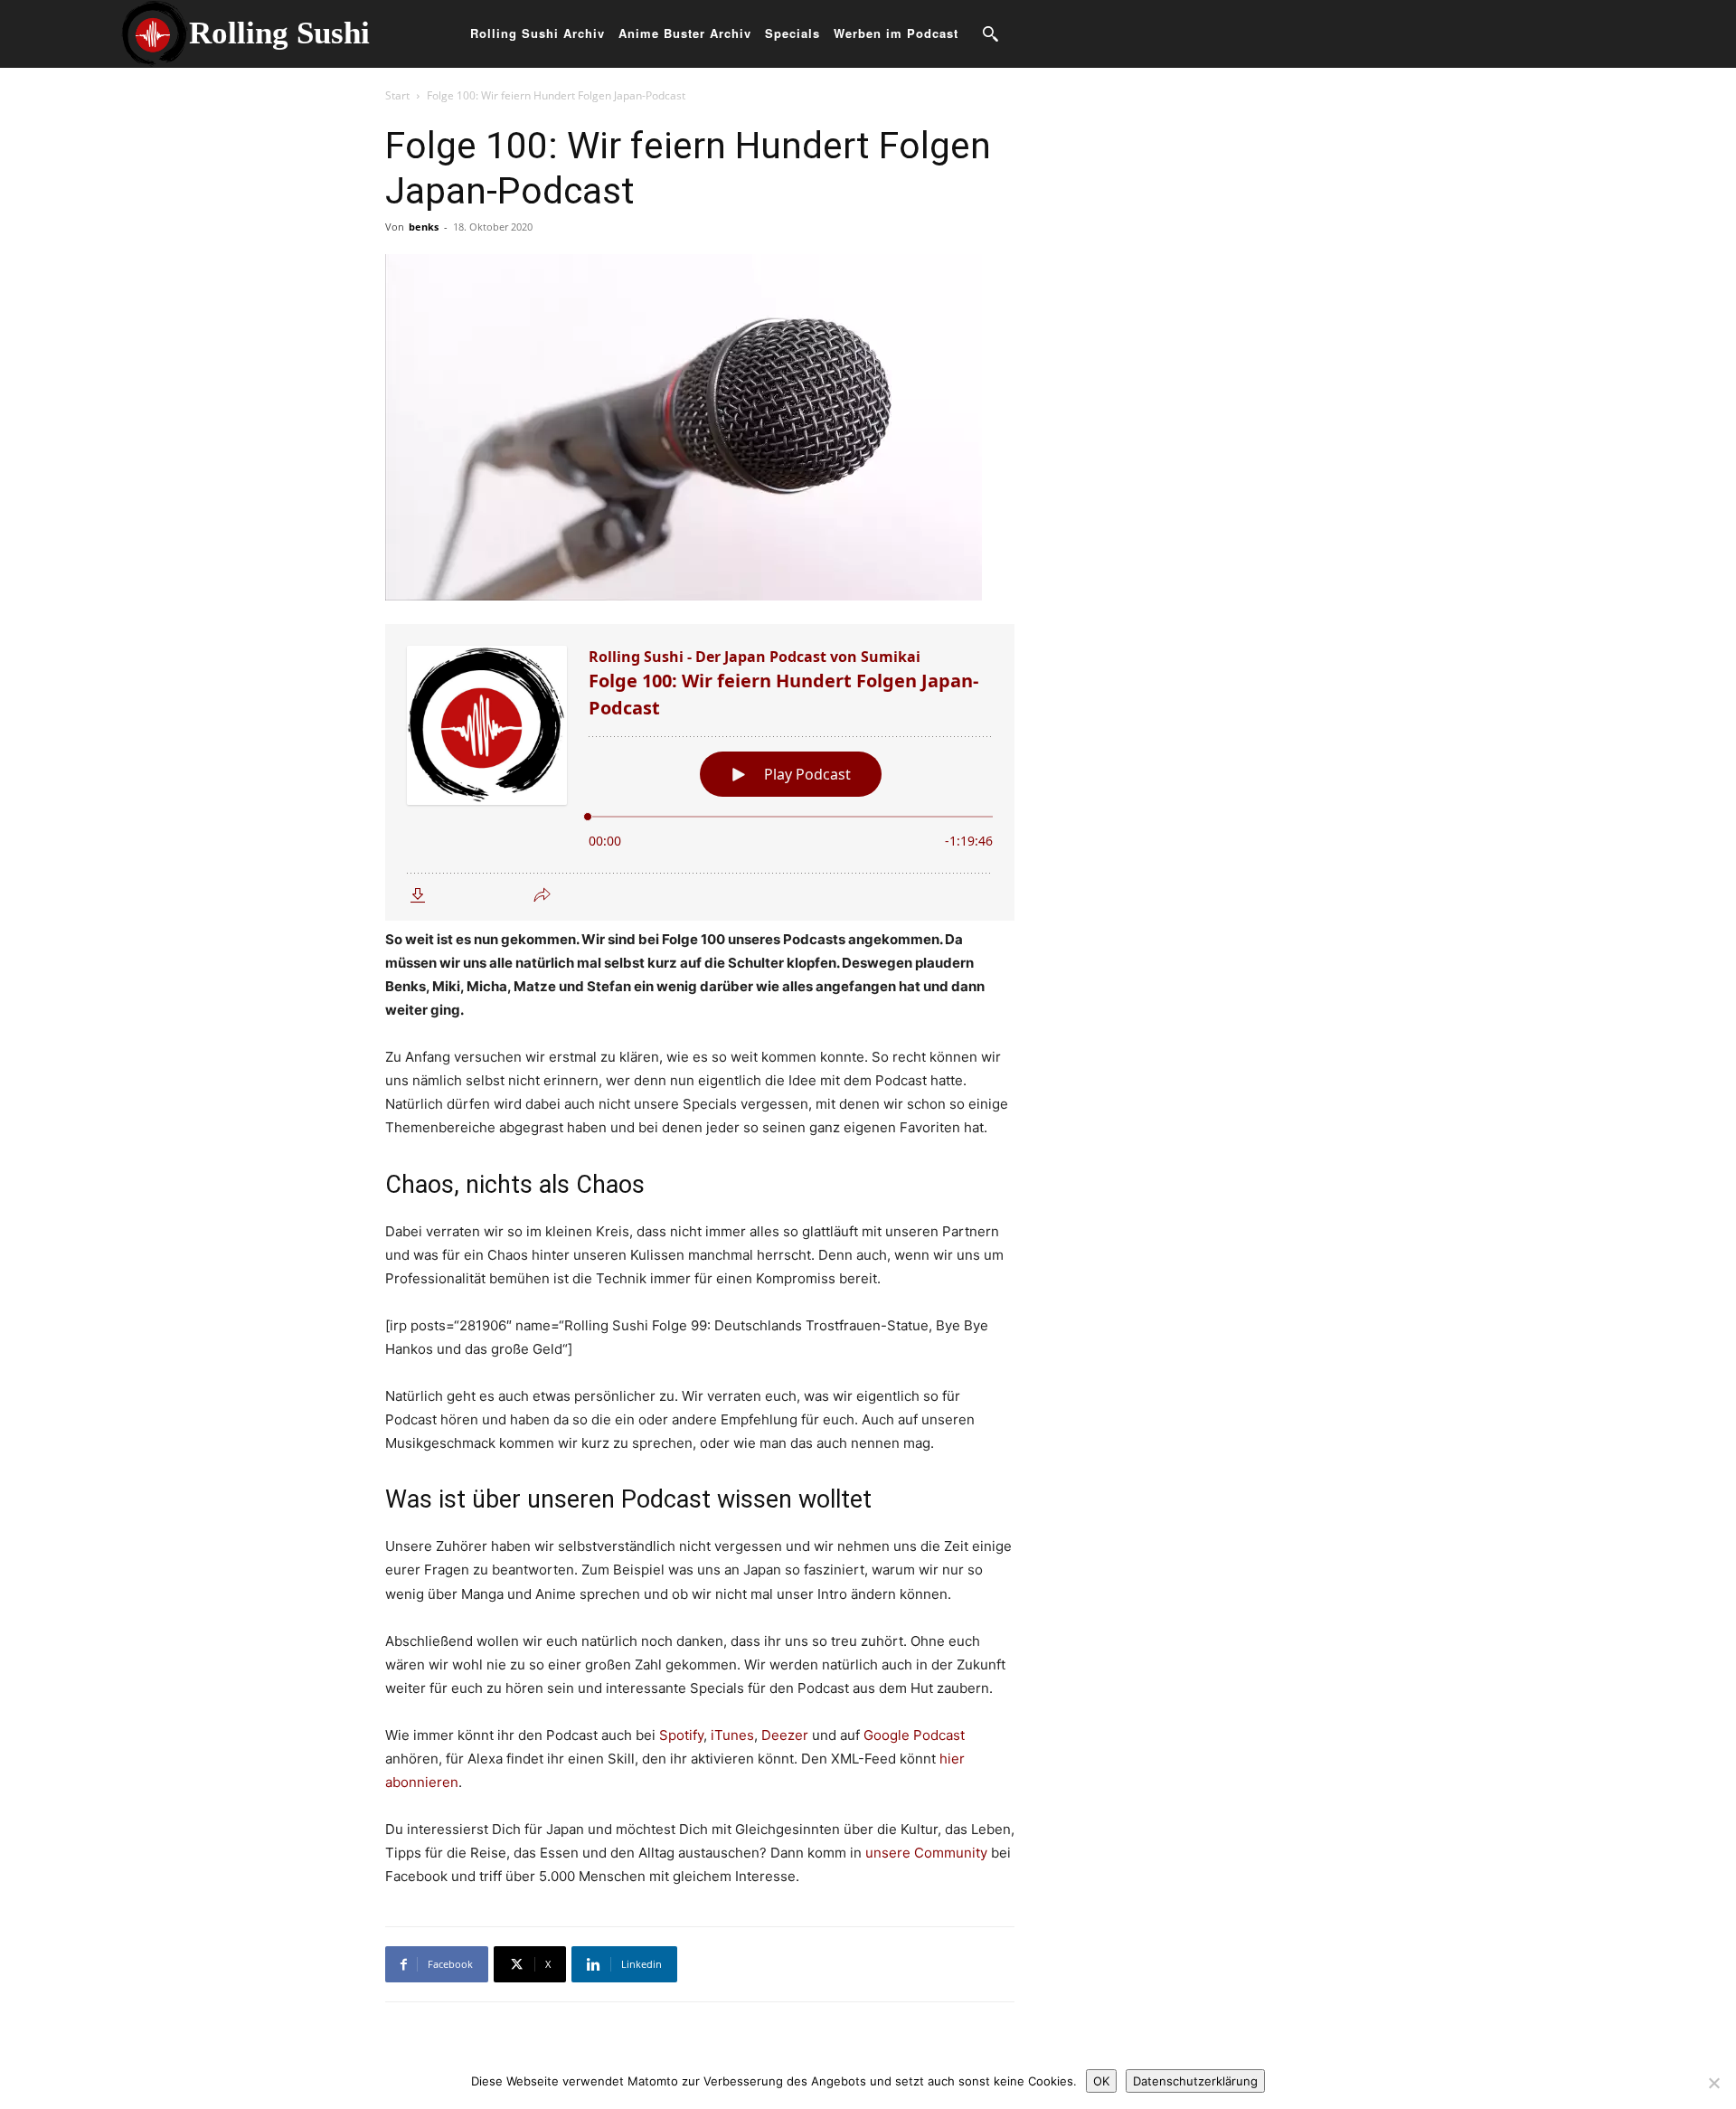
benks (424, 227)
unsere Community (926, 1853)
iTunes (732, 1735)
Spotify (681, 1735)
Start (397, 95)
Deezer (785, 1735)
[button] (990, 33)
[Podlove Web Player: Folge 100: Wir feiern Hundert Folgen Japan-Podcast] (700, 772)
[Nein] (1713, 2083)
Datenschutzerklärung (1195, 2081)
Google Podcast (914, 1735)
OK (1101, 2081)
